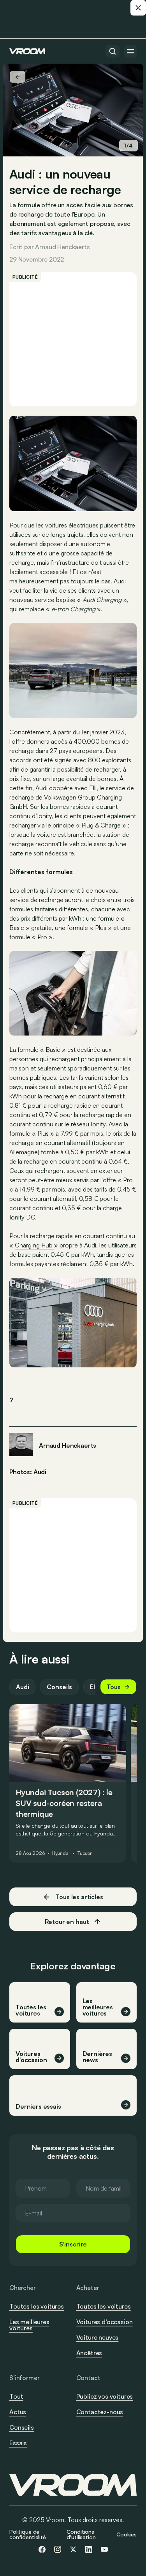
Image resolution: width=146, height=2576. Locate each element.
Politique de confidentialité (28, 2534)
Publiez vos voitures (105, 2396)
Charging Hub (34, 1245)
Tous (114, 1687)
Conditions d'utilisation (81, 2534)
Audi (22, 1687)
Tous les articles (79, 1897)
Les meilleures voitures (29, 2325)
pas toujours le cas (85, 581)
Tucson (85, 1853)
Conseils (59, 1687)
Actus (18, 2412)
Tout (16, 2396)
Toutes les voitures (37, 2306)
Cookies (127, 2534)
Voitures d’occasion (105, 2322)
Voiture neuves (98, 2337)
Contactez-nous (100, 2412)
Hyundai (61, 1853)
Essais (18, 2443)
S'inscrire (73, 2244)
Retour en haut (67, 1922)
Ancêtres (89, 2353)
